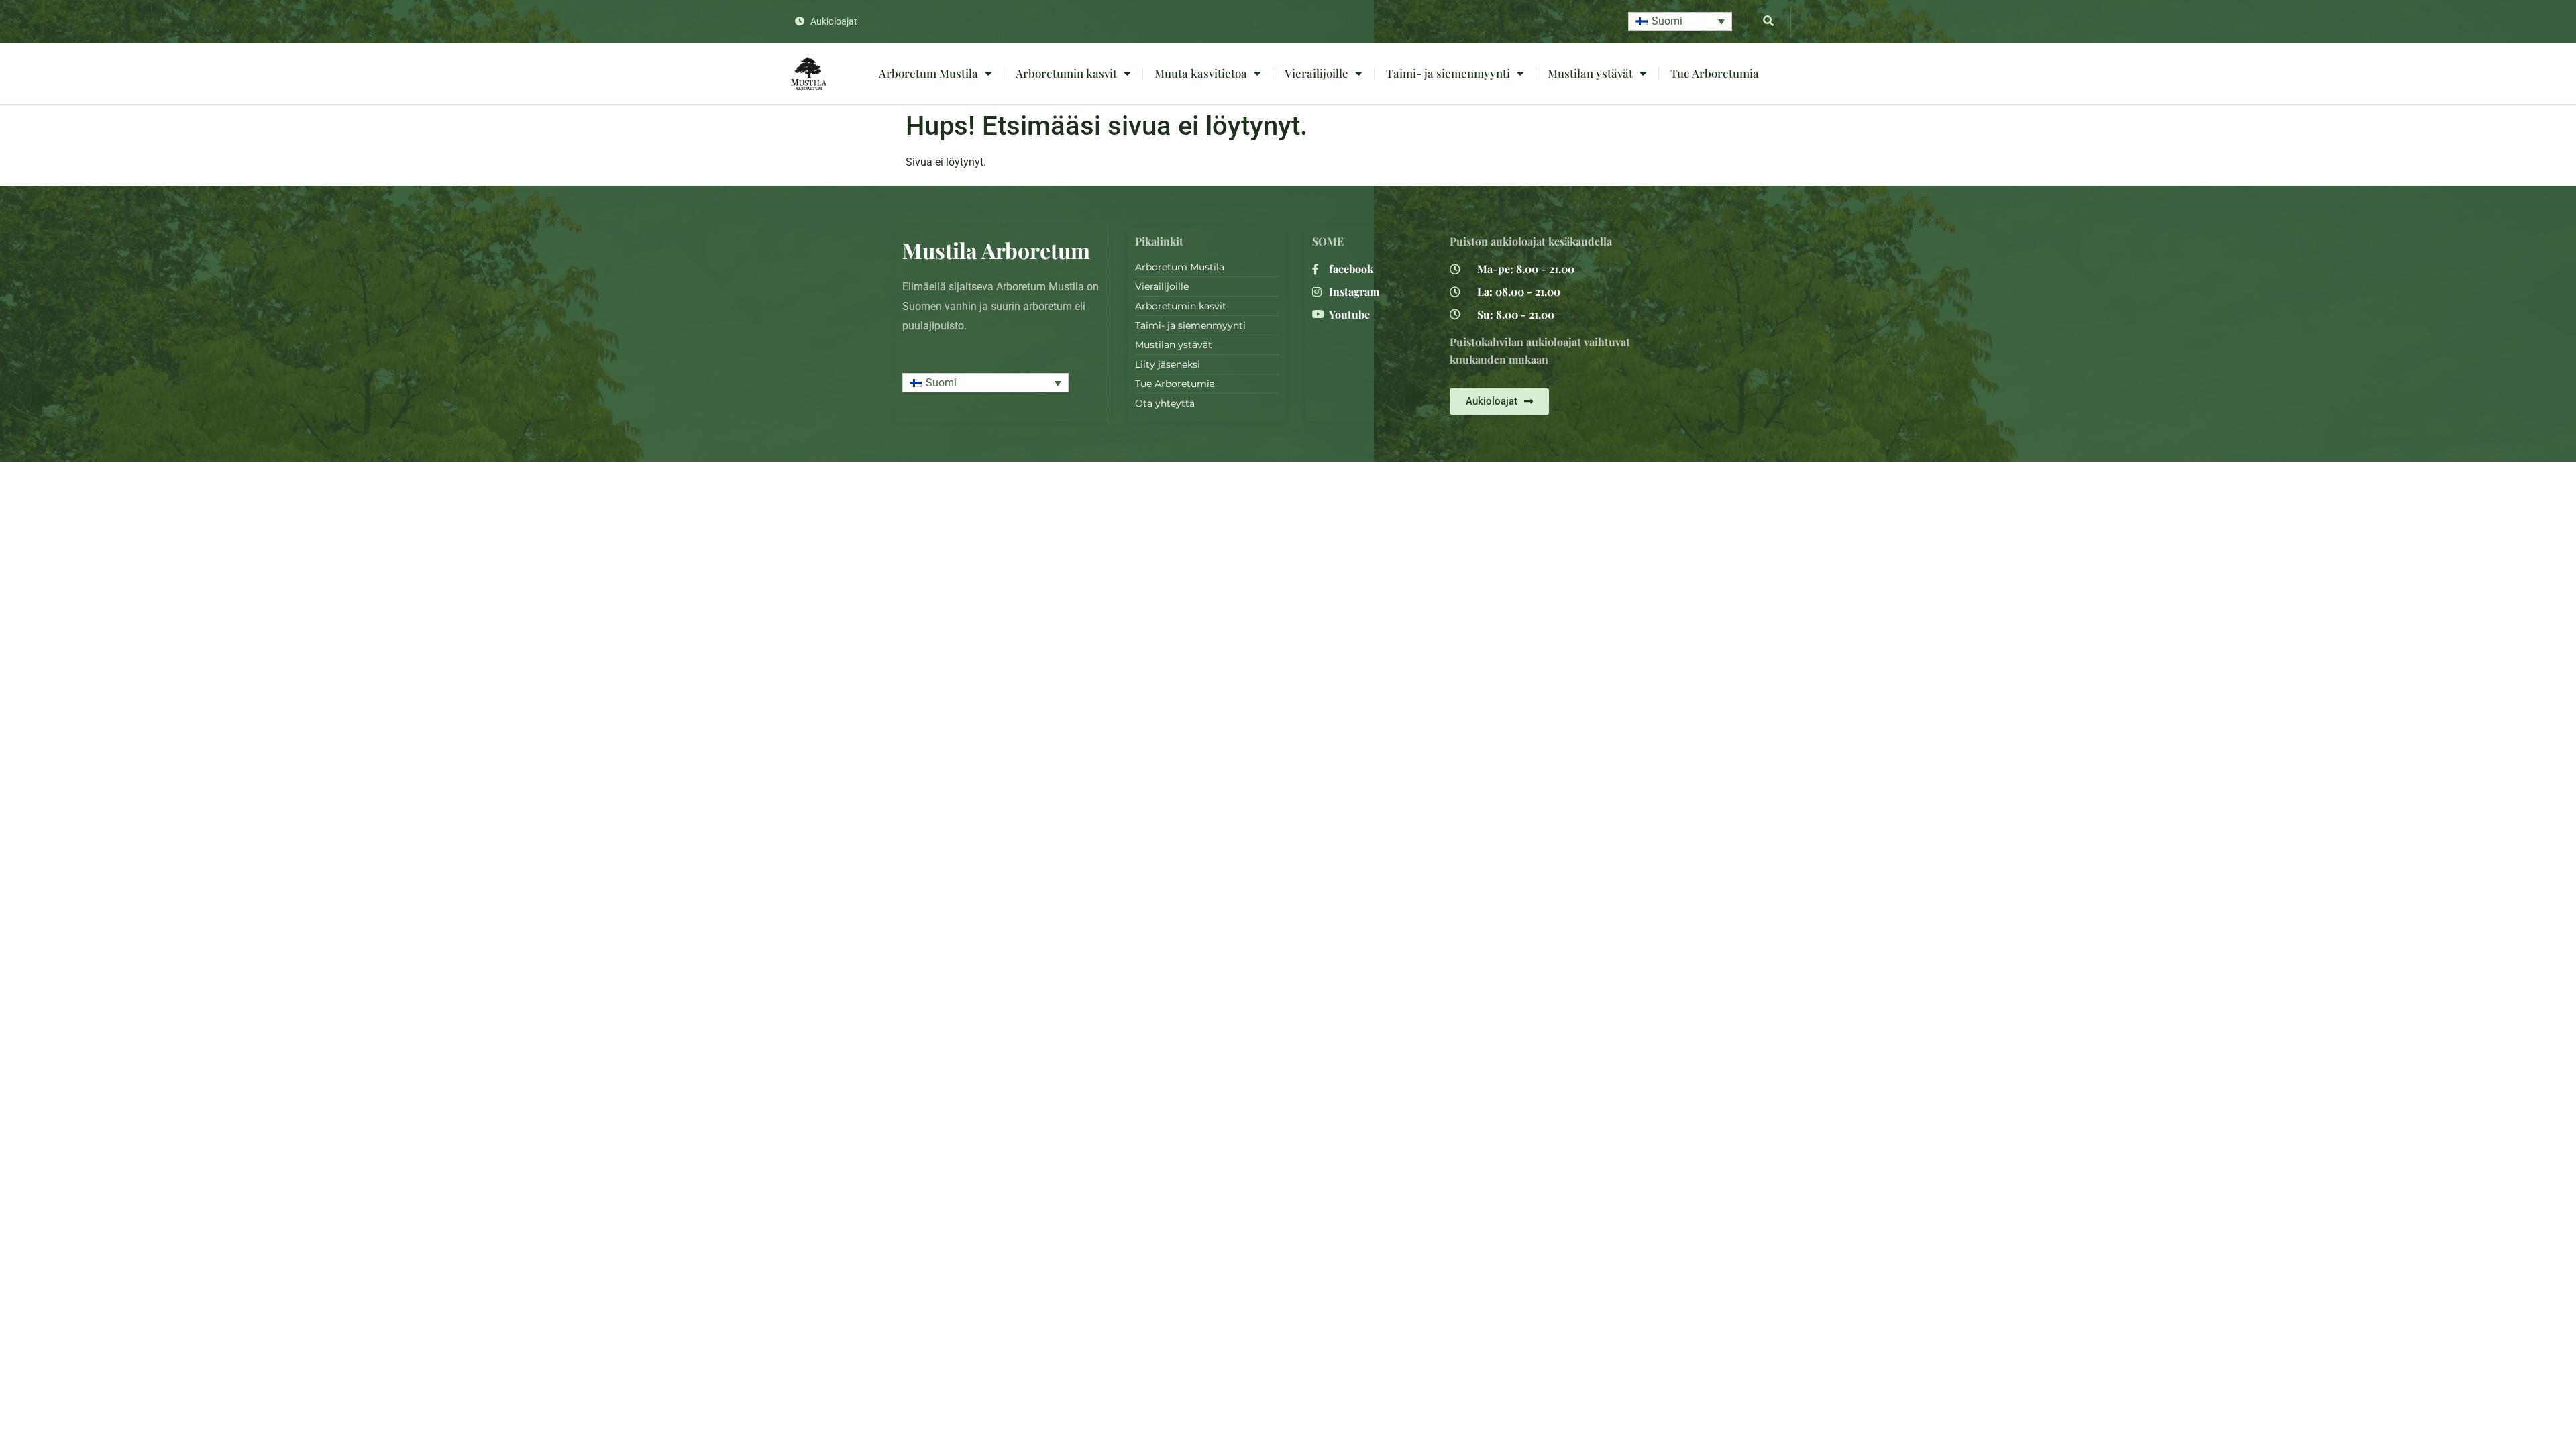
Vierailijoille (1317, 73)
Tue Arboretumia (1715, 73)
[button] (1680, 22)
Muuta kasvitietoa (1201, 73)
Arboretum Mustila (928, 73)
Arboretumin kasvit (1066, 73)
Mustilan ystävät (1590, 73)
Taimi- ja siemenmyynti (1448, 73)
